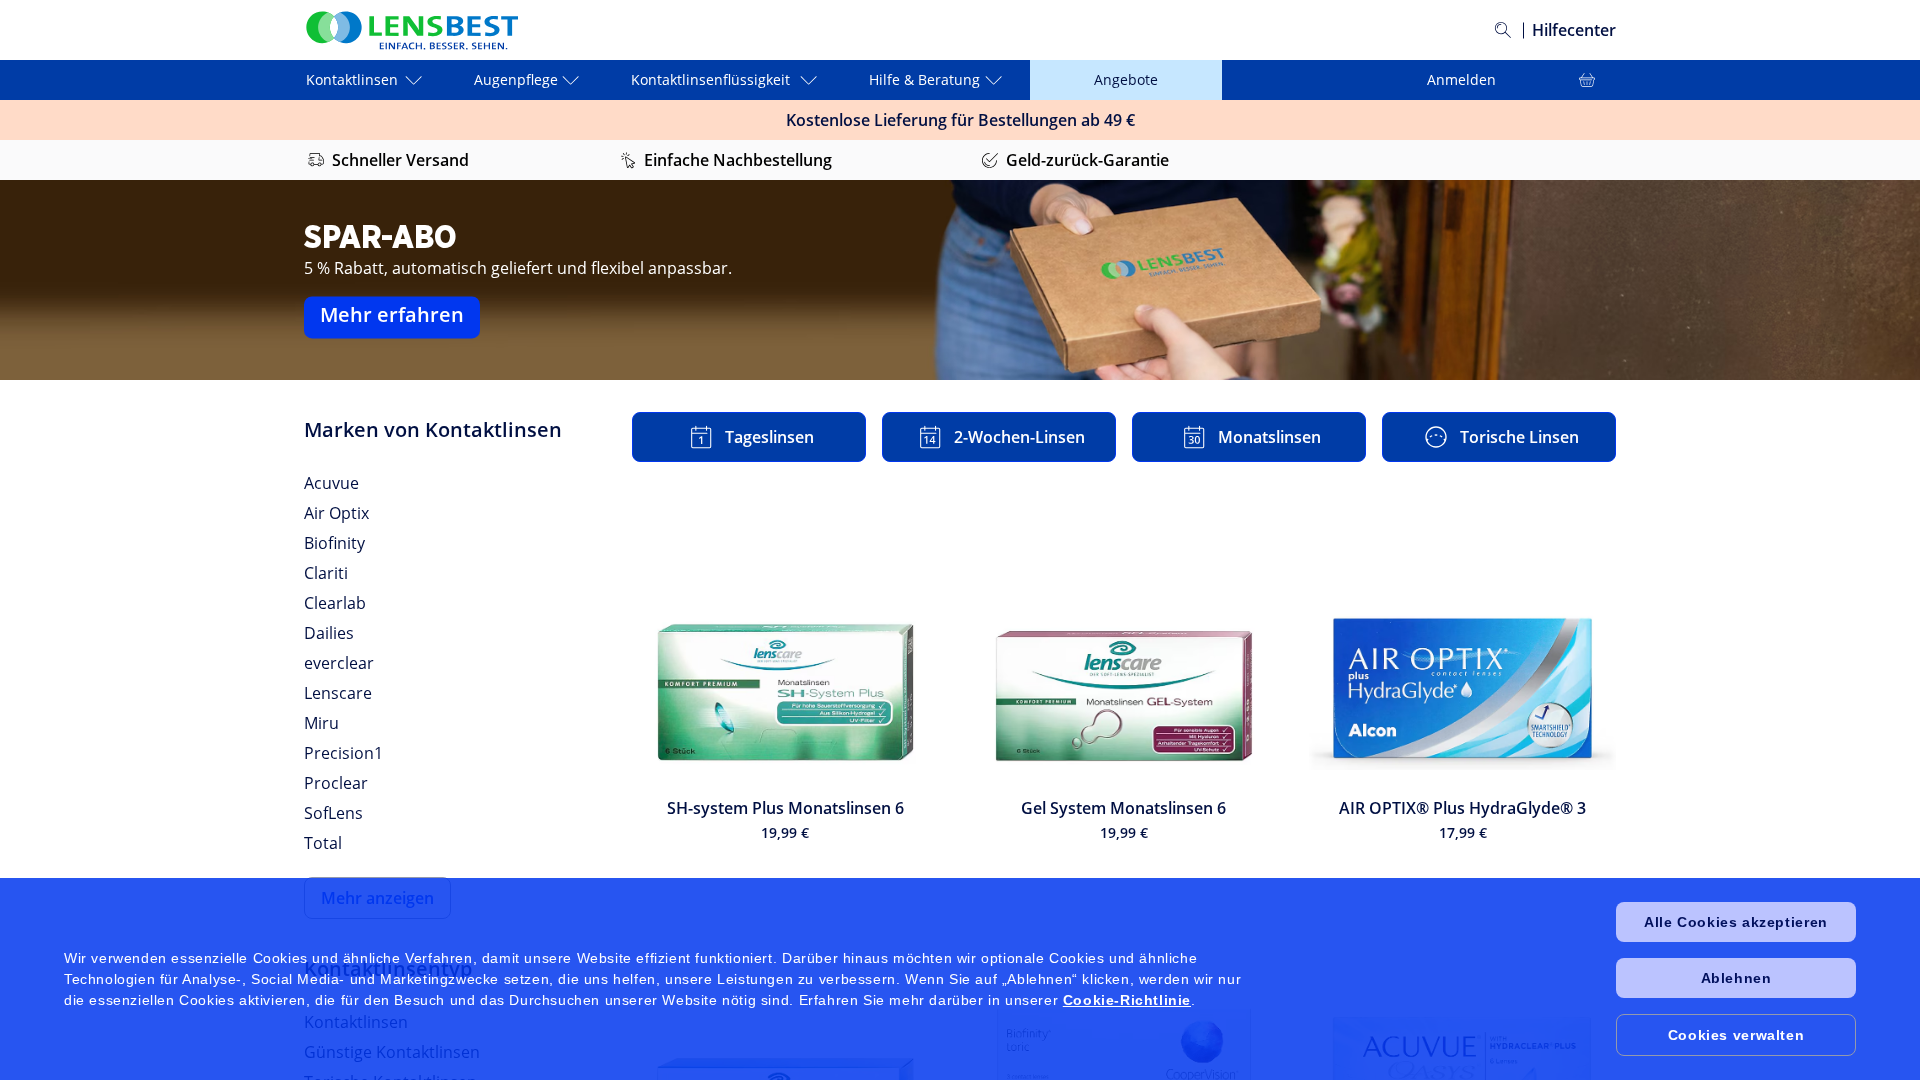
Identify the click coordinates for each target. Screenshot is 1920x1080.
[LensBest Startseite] (411, 30)
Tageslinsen (769, 437)
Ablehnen (1736, 978)
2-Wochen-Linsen (1019, 437)
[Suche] (1503, 30)
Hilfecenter (1574, 30)
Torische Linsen (1519, 437)
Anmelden (1417, 79)
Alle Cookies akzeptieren (1735, 922)
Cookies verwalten (1736, 1035)
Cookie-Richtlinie (1127, 1000)
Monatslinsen (1269, 437)
